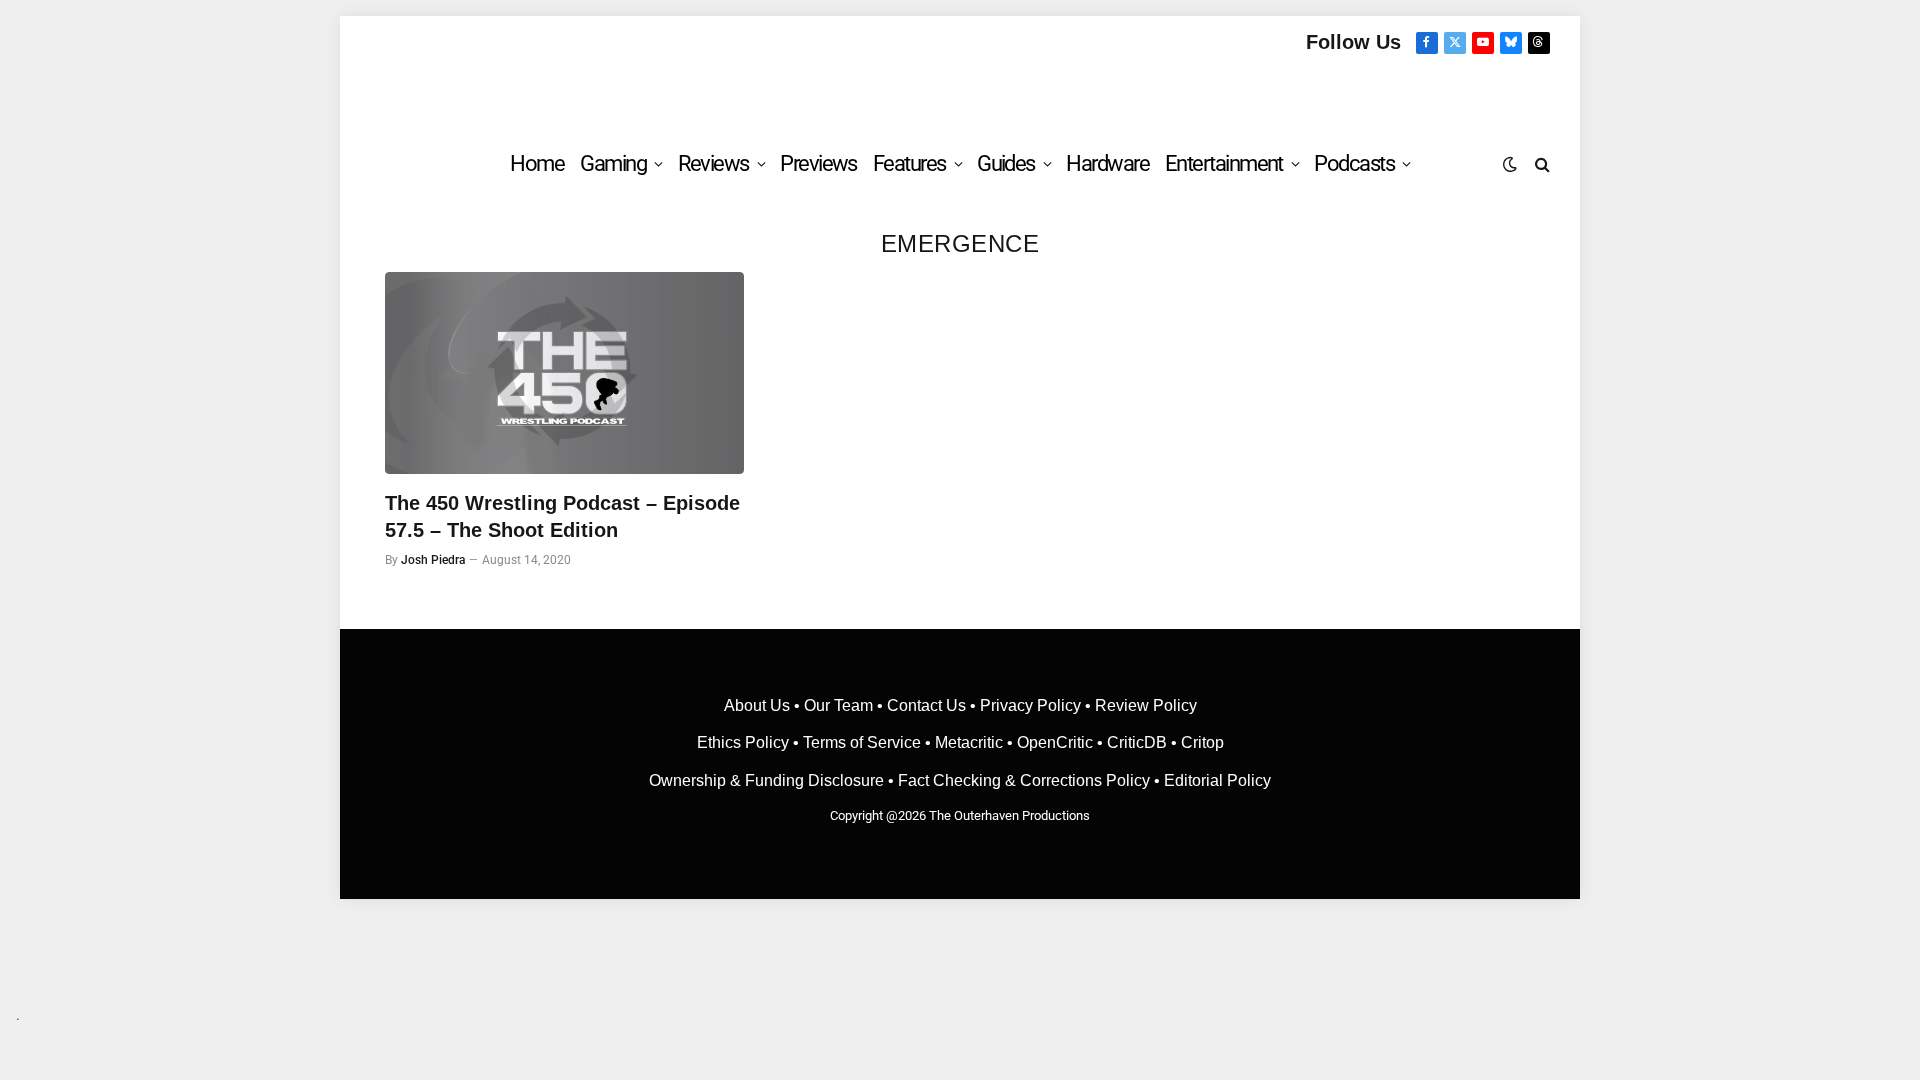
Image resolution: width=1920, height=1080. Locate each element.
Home (537, 163)
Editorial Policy (1217, 780)
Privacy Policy (1030, 705)
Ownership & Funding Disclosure (768, 780)
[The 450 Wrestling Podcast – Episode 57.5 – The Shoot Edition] (564, 373)
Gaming (613, 163)
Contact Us (926, 705)
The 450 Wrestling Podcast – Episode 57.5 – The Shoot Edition (562, 516)
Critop (1202, 742)
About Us (759, 705)
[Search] (1540, 163)
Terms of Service (862, 742)
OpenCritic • (1062, 742)
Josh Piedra (433, 560)
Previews (818, 163)
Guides (1006, 163)
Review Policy (1146, 705)
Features (909, 163)
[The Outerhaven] (960, 93)
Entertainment (1224, 163)
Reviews (713, 163)
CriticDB (1137, 742)
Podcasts (1354, 163)
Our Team (838, 705)
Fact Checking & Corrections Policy (1024, 780)
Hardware (1107, 163)
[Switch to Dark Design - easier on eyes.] (1510, 164)
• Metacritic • (969, 742)
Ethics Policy (745, 742)
